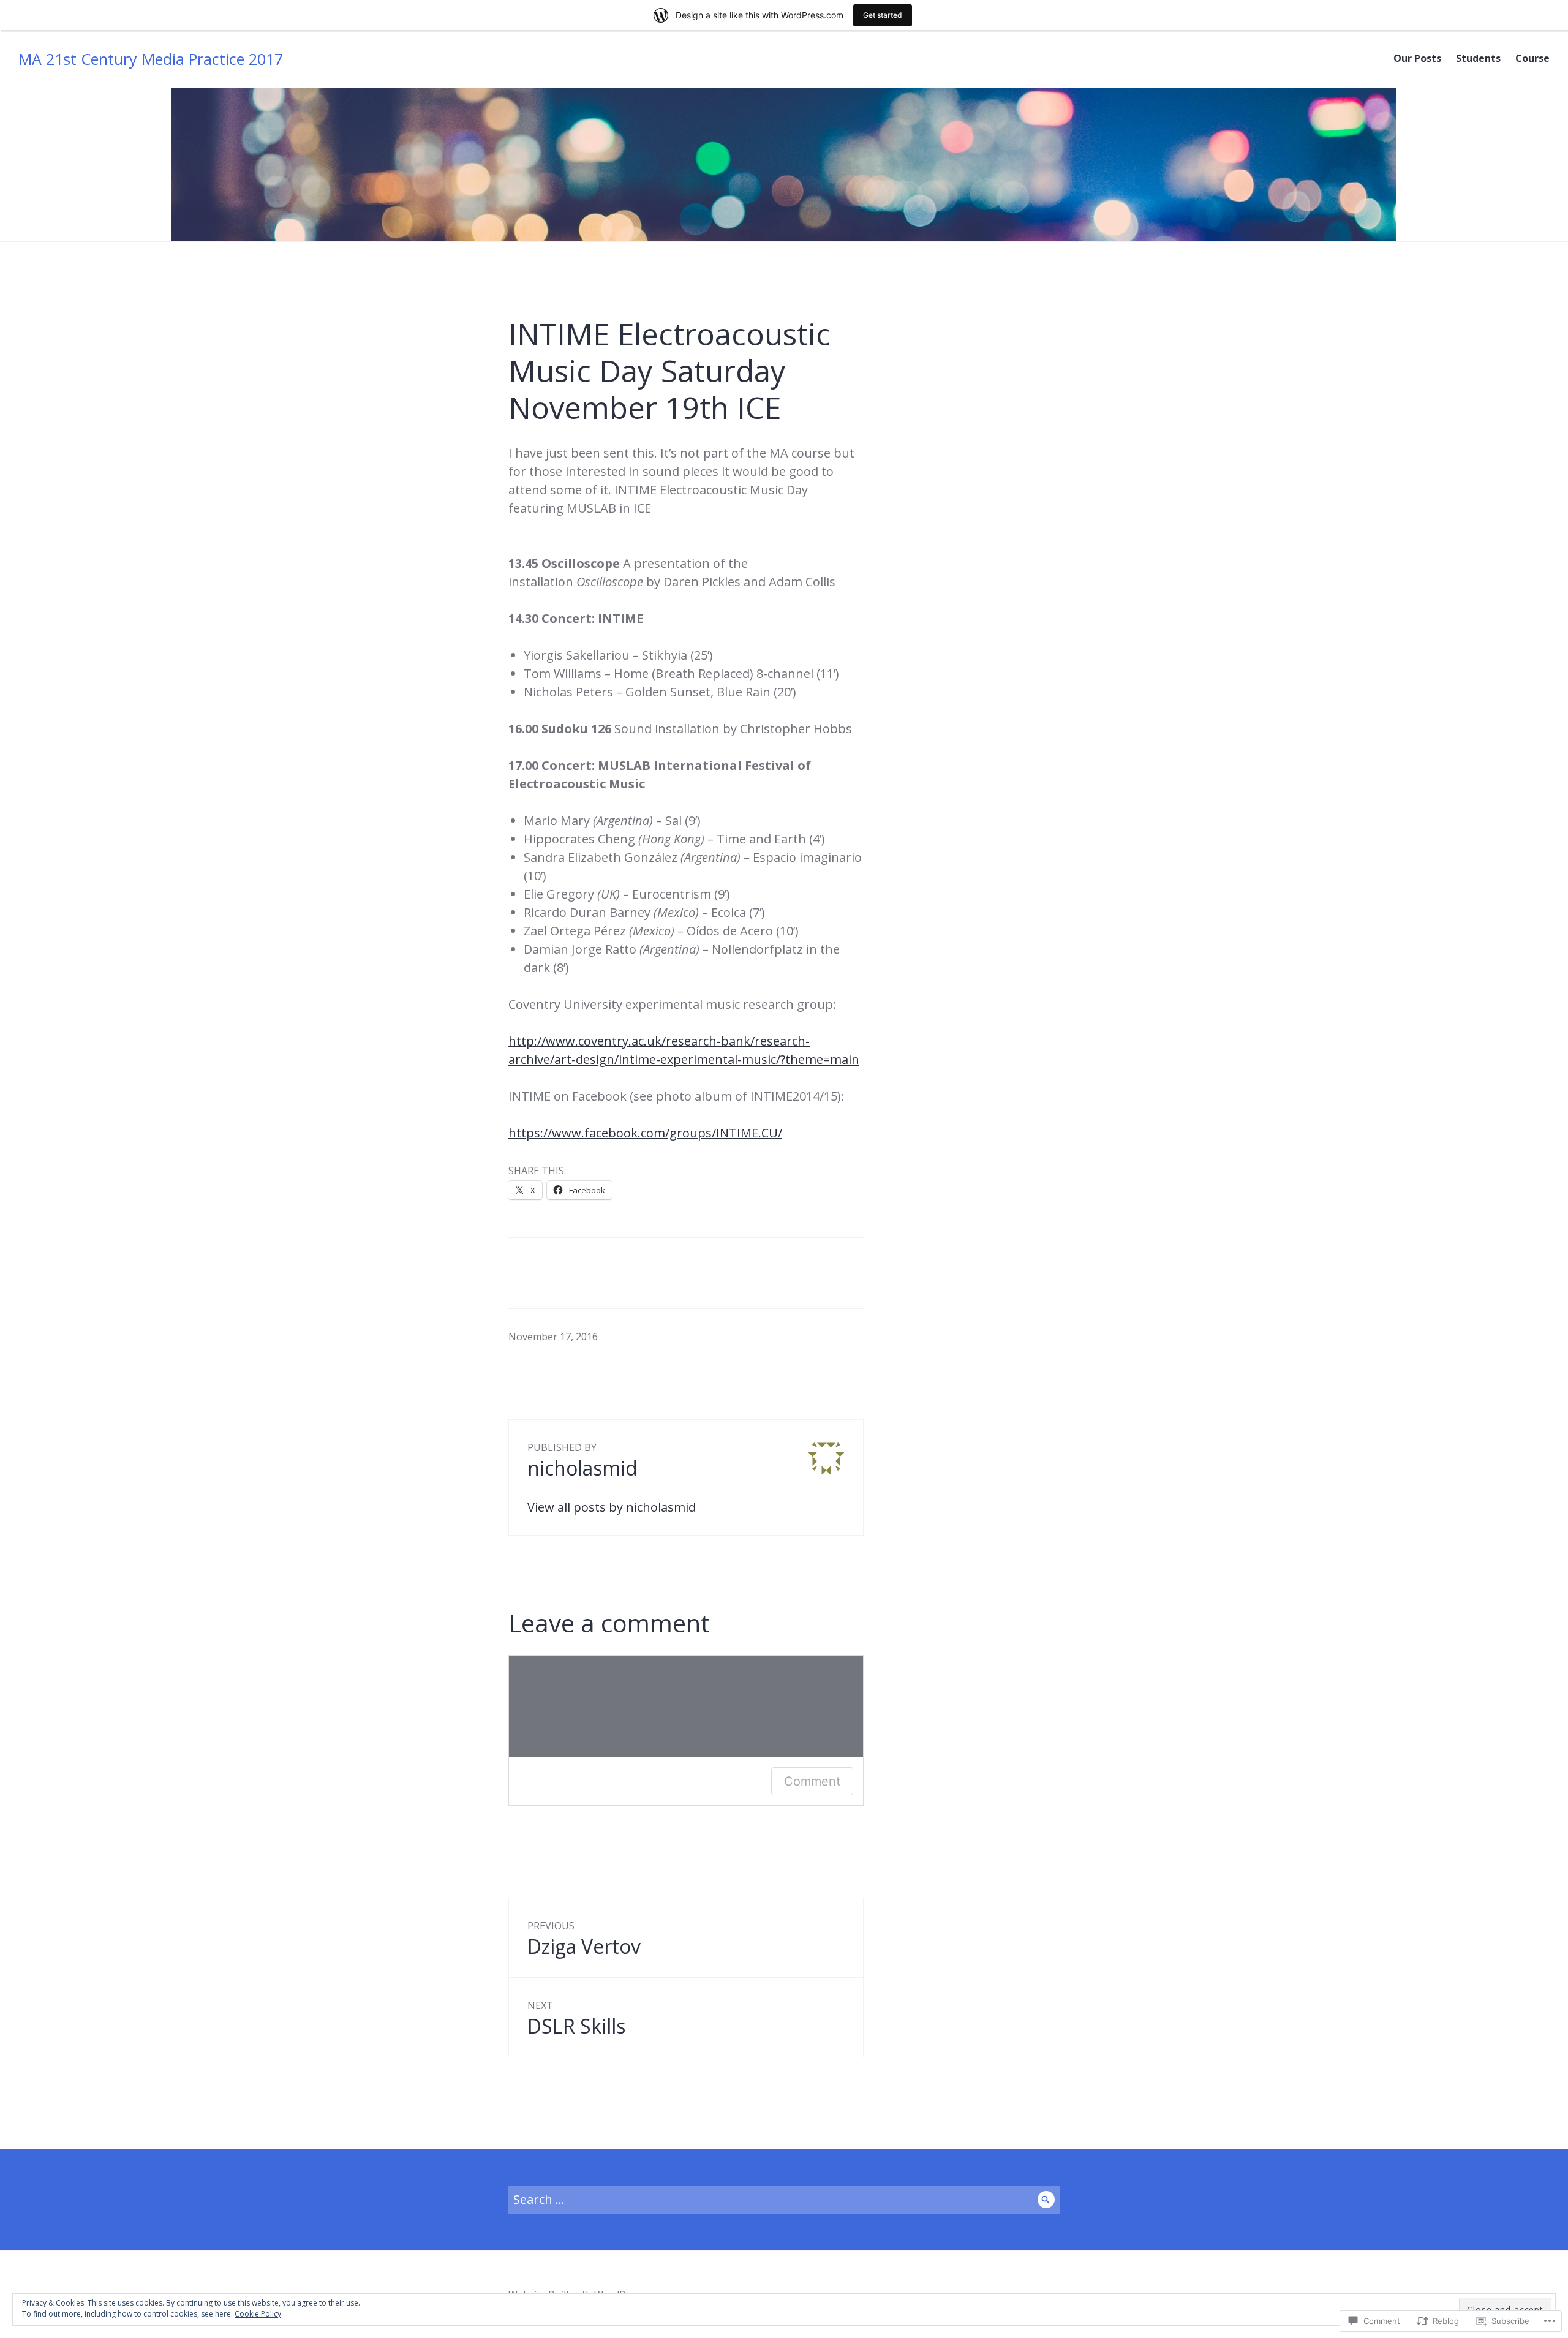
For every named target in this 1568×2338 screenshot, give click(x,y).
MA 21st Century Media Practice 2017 (151, 59)
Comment (812, 1781)
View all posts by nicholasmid (612, 1507)
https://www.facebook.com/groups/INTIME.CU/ (645, 1133)
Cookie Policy (258, 2314)
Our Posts (1417, 58)
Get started (883, 15)
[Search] (1046, 2200)
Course (1532, 58)
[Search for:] (784, 2199)
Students (1478, 58)
